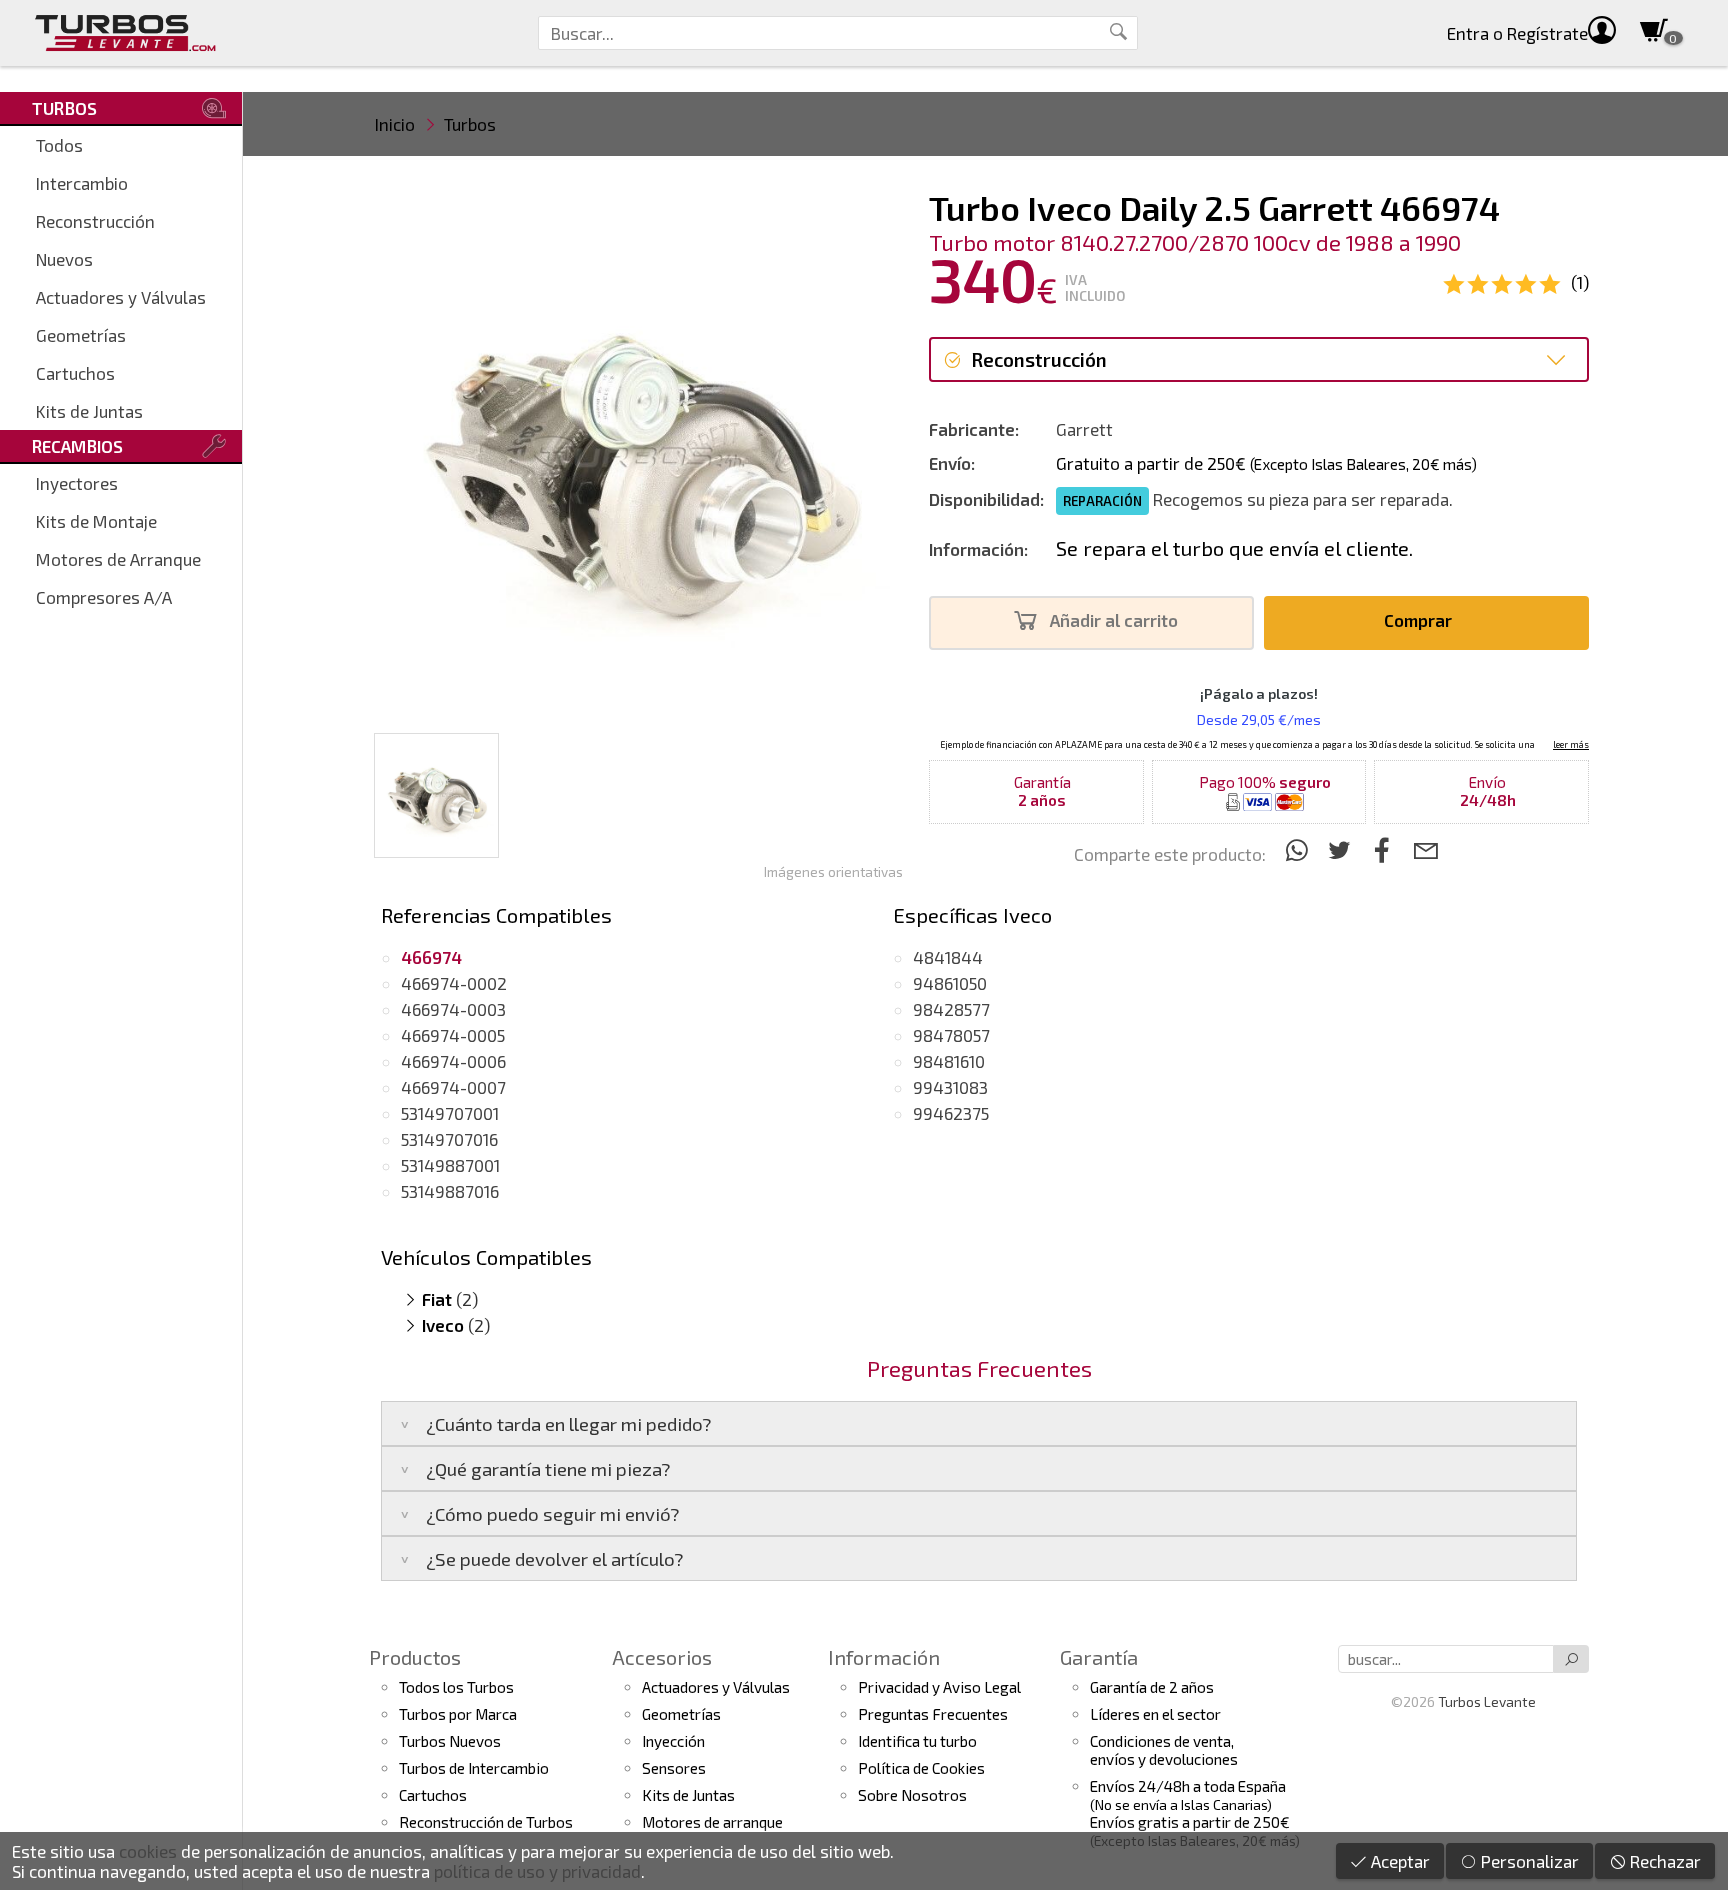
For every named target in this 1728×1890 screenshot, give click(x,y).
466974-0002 (454, 983)
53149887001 (450, 1165)
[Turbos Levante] (125, 33)
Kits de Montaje (96, 521)
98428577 (951, 1009)
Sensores (674, 1768)
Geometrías (81, 335)
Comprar (1420, 620)
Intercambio (82, 183)
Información (884, 1657)
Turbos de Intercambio (474, 1768)
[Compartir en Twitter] (1342, 849)
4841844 (948, 957)
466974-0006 (453, 1061)
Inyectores (77, 483)
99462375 (951, 1113)
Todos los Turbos (456, 1687)
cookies (148, 1851)
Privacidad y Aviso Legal (939, 1687)
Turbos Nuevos (450, 1741)
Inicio (395, 124)
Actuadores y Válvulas (121, 297)
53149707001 (450, 1113)
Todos (59, 145)
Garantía (1099, 1657)
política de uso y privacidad (537, 1871)
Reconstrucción (95, 221)
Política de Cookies (921, 1768)
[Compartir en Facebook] (1385, 849)
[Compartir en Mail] (1425, 849)
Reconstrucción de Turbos (486, 1822)
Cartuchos (75, 373)
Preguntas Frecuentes (933, 1714)
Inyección (673, 1741)
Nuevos (64, 259)
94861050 (950, 983)
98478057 (951, 1035)
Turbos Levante (1487, 1701)
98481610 (949, 1061)
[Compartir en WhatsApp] (1299, 849)
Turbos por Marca (458, 1714)
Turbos (470, 124)
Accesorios (662, 1657)
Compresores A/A (104, 597)
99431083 (950, 1087)
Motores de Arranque (118, 559)
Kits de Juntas (89, 411)
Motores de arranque (712, 1822)
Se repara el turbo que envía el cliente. (1234, 548)
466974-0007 (453, 1087)
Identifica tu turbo (917, 1741)
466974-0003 (453, 1009)
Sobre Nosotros (912, 1795)
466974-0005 (453, 1035)
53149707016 (449, 1139)
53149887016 (450, 1191)
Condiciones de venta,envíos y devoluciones (1164, 1750)
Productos (415, 1657)
